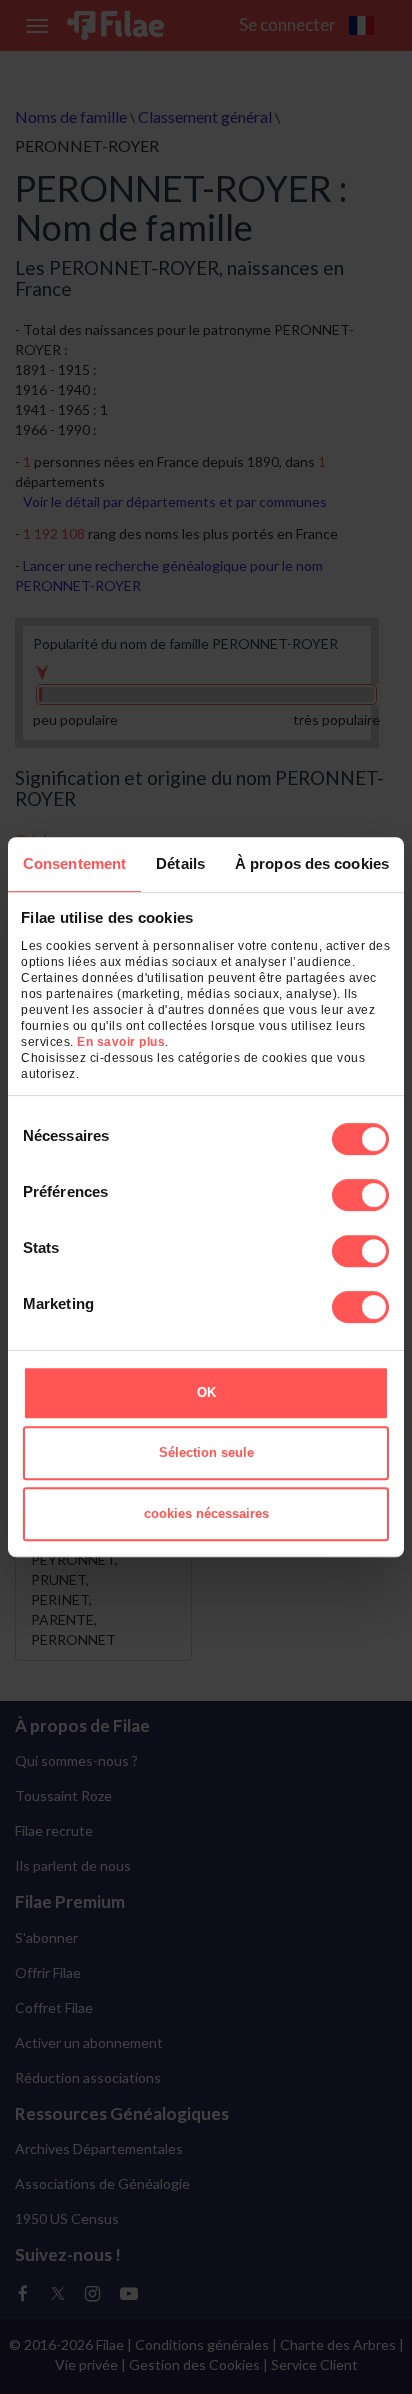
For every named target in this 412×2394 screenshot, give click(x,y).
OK (206, 1392)
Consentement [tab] (74, 863)
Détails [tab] (180, 863)
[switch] (360, 1195)
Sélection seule (206, 1452)
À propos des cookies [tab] (312, 863)
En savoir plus (121, 1042)
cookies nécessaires (206, 1513)
